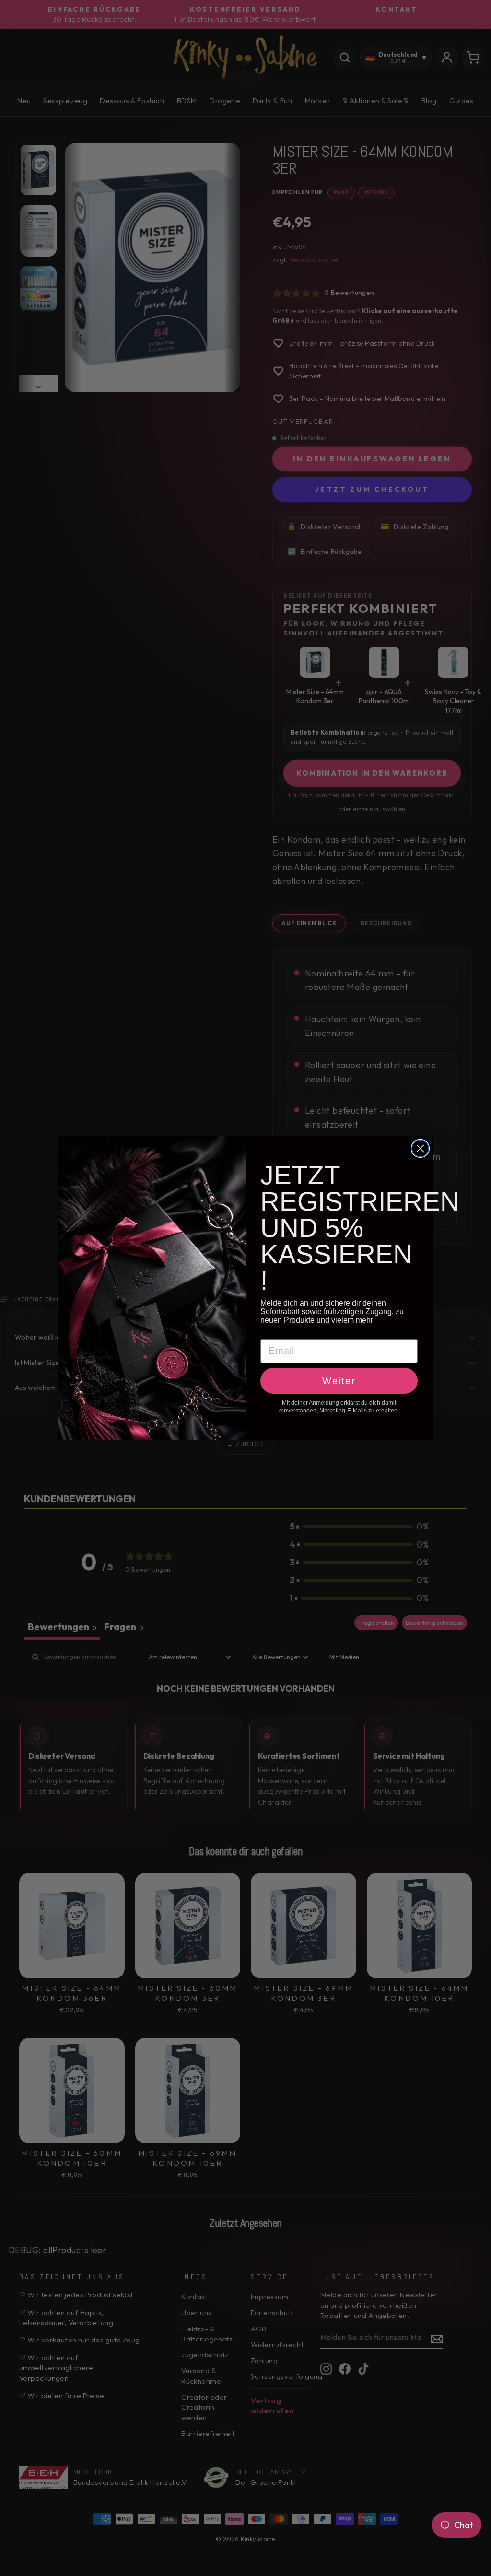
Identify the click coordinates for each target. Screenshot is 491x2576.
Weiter (339, 1381)
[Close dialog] (420, 1148)
